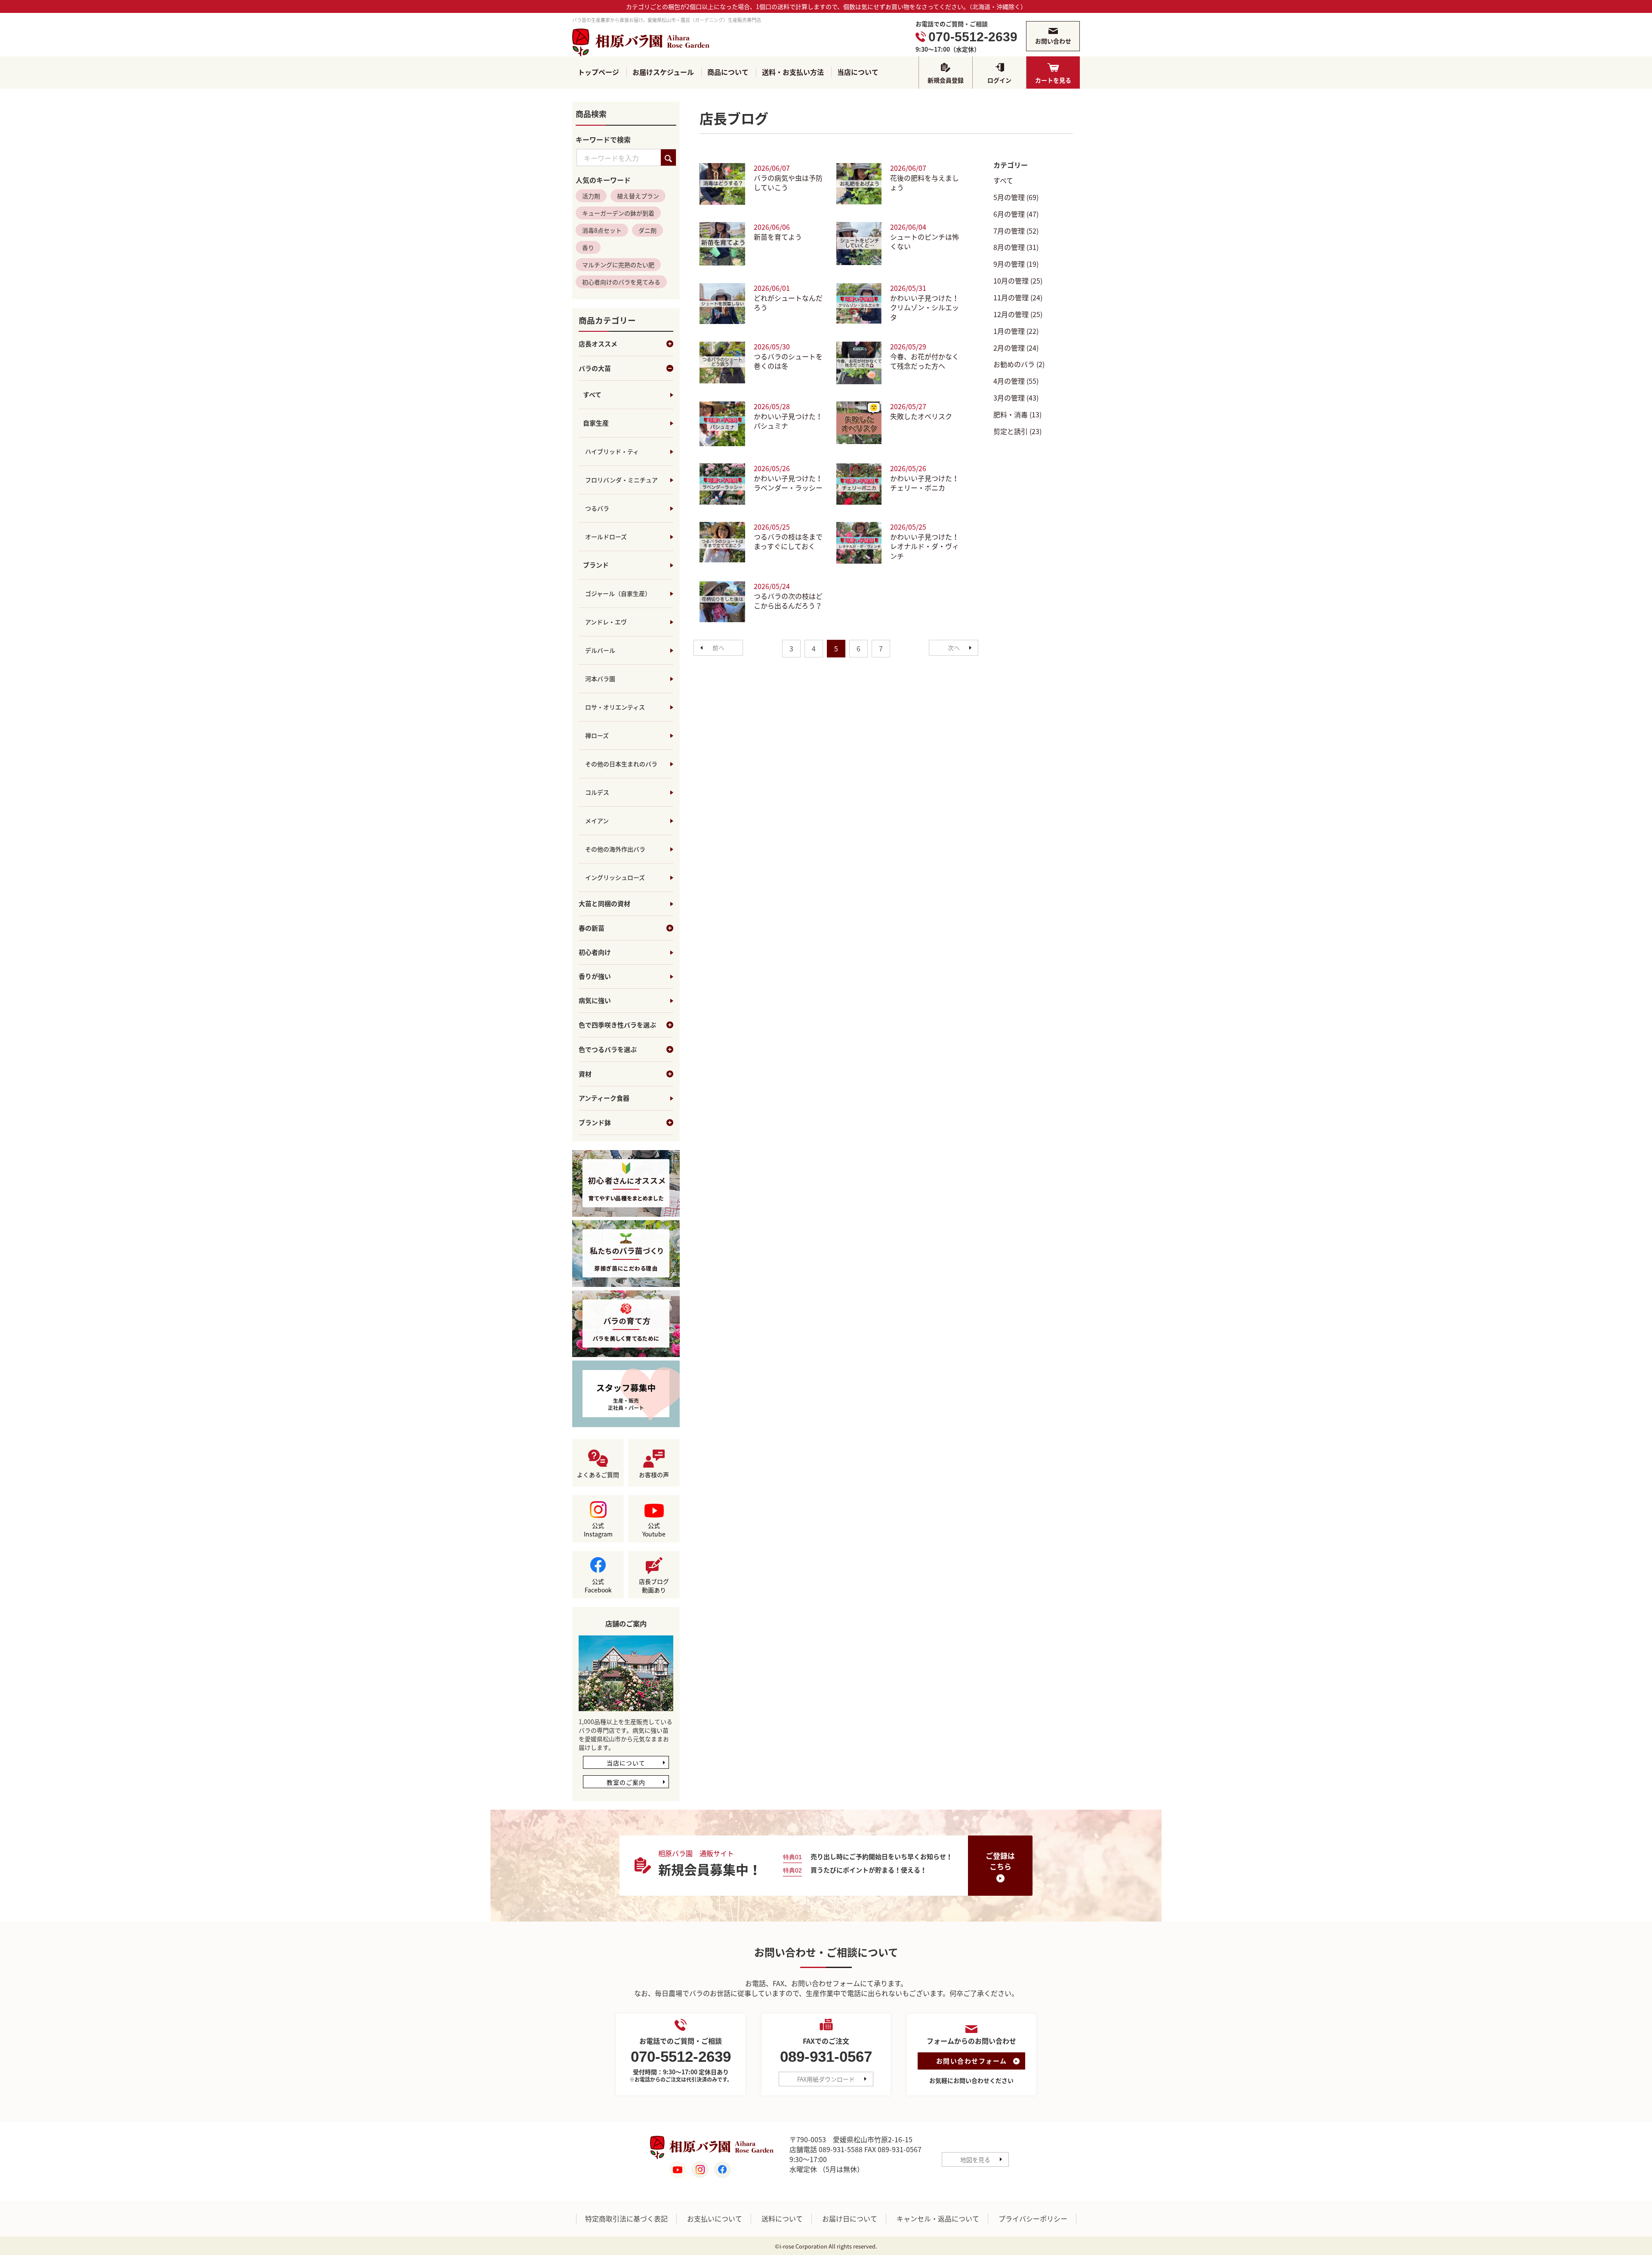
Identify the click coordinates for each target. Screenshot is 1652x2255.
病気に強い (595, 1001)
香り (588, 248)
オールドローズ (606, 537)
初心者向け (595, 953)
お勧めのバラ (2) (1019, 364)
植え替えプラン (638, 196)
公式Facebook (598, 1586)
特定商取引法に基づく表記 (626, 2219)
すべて (592, 395)
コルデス (597, 793)
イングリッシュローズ (615, 878)
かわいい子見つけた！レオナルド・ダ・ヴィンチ (925, 546)
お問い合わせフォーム (972, 2061)
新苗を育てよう (778, 237)
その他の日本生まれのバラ (621, 764)
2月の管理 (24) (1016, 348)
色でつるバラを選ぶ (608, 1050)
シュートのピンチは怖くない (925, 242)
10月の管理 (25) (1018, 281)
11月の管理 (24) (1018, 297)
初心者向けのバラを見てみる (621, 282)
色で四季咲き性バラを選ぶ (617, 1025)
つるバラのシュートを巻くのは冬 (788, 361)
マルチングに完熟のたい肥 (618, 265)
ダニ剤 (647, 231)
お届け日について (850, 2219)
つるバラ (597, 509)
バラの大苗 (595, 369)
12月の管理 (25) (1018, 314)
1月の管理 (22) (1016, 331)
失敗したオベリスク (921, 416)
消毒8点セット (602, 231)
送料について (782, 2219)
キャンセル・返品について (938, 2219)
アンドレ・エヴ (606, 622)
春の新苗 (592, 929)
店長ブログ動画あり (654, 1586)
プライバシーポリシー (1033, 2219)
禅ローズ (597, 736)
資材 (585, 1074)
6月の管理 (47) (1016, 214)
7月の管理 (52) (1016, 231)
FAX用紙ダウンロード (826, 2079)
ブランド (596, 565)
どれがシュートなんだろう (788, 303)
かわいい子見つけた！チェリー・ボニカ (925, 483)
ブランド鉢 (595, 1123)
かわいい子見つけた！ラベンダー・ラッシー (788, 483)
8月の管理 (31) (1016, 247)
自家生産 (596, 423)
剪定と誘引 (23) (1017, 431)
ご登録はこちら (1000, 1861)
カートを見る (1053, 80)
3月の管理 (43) (1016, 398)
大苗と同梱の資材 (604, 904)
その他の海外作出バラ (615, 849)
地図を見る (975, 2159)
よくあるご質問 (598, 1475)
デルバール (600, 651)
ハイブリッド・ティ (612, 452)
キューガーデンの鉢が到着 (618, 213)
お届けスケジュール (663, 72)
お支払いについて (715, 2219)
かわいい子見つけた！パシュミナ (788, 421)
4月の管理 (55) (1016, 381)
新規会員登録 (946, 80)
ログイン (999, 80)
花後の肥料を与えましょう (925, 183)
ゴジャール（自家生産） (618, 594)
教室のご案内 (626, 1783)
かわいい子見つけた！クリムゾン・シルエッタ (925, 308)
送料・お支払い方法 (793, 72)
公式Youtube (654, 1530)
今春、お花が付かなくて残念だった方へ (925, 361)
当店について (858, 72)
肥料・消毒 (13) (1017, 414)
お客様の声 (654, 1475)
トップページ (598, 72)
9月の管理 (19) (1016, 264)
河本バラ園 (600, 679)
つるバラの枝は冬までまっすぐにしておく (788, 541)
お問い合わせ (1053, 41)
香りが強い (595, 977)
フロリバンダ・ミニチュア (621, 480)
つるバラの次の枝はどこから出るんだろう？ (788, 601)
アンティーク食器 (604, 1099)
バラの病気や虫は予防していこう (788, 183)
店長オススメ (598, 344)
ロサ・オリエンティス (615, 707)
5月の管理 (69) (1016, 197)
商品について (728, 72)
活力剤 (591, 196)
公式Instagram (598, 1530)
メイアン (597, 821)
